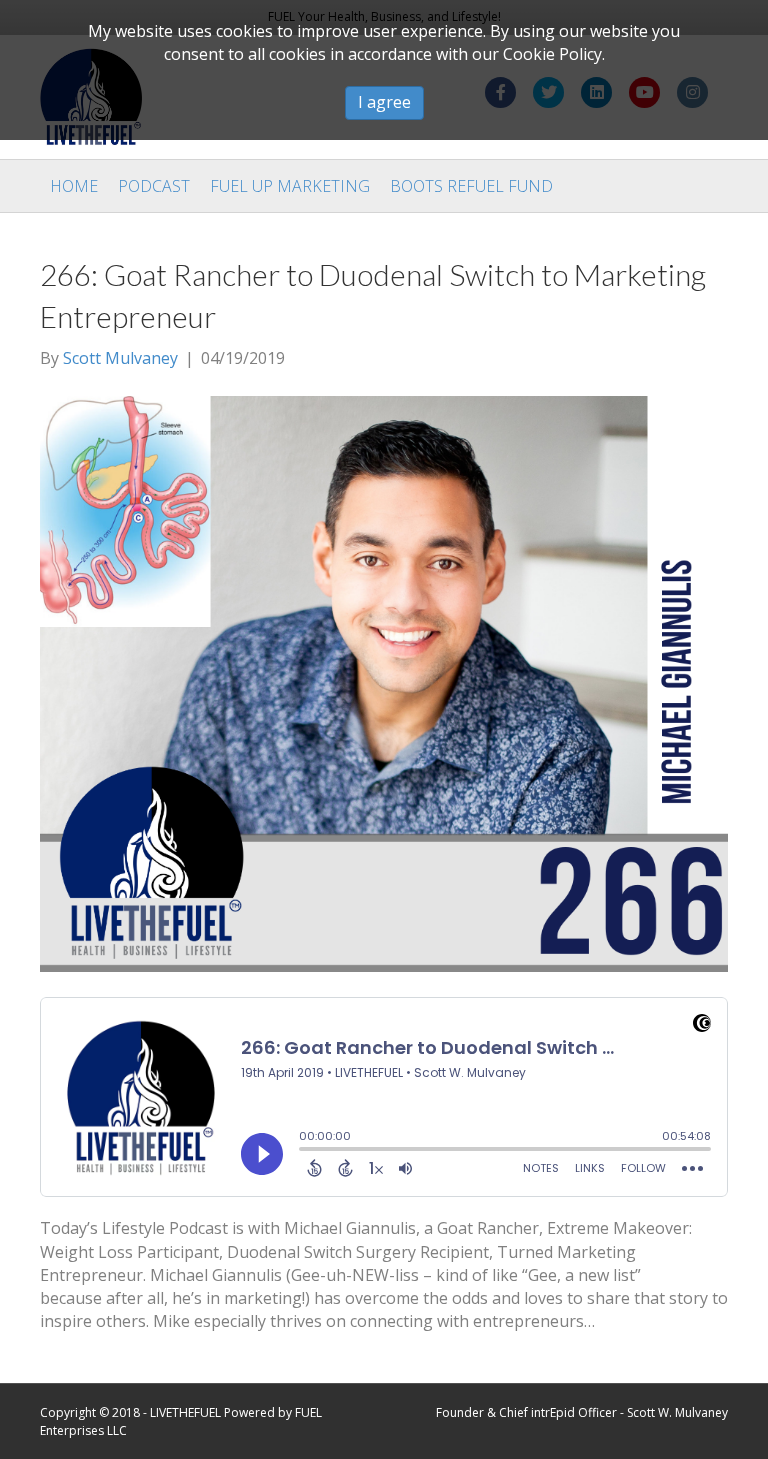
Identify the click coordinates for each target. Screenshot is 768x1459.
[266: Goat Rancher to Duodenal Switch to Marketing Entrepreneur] (384, 682)
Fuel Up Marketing (290, 186)
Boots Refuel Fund (471, 186)
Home (74, 186)
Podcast (154, 186)
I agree (384, 102)
